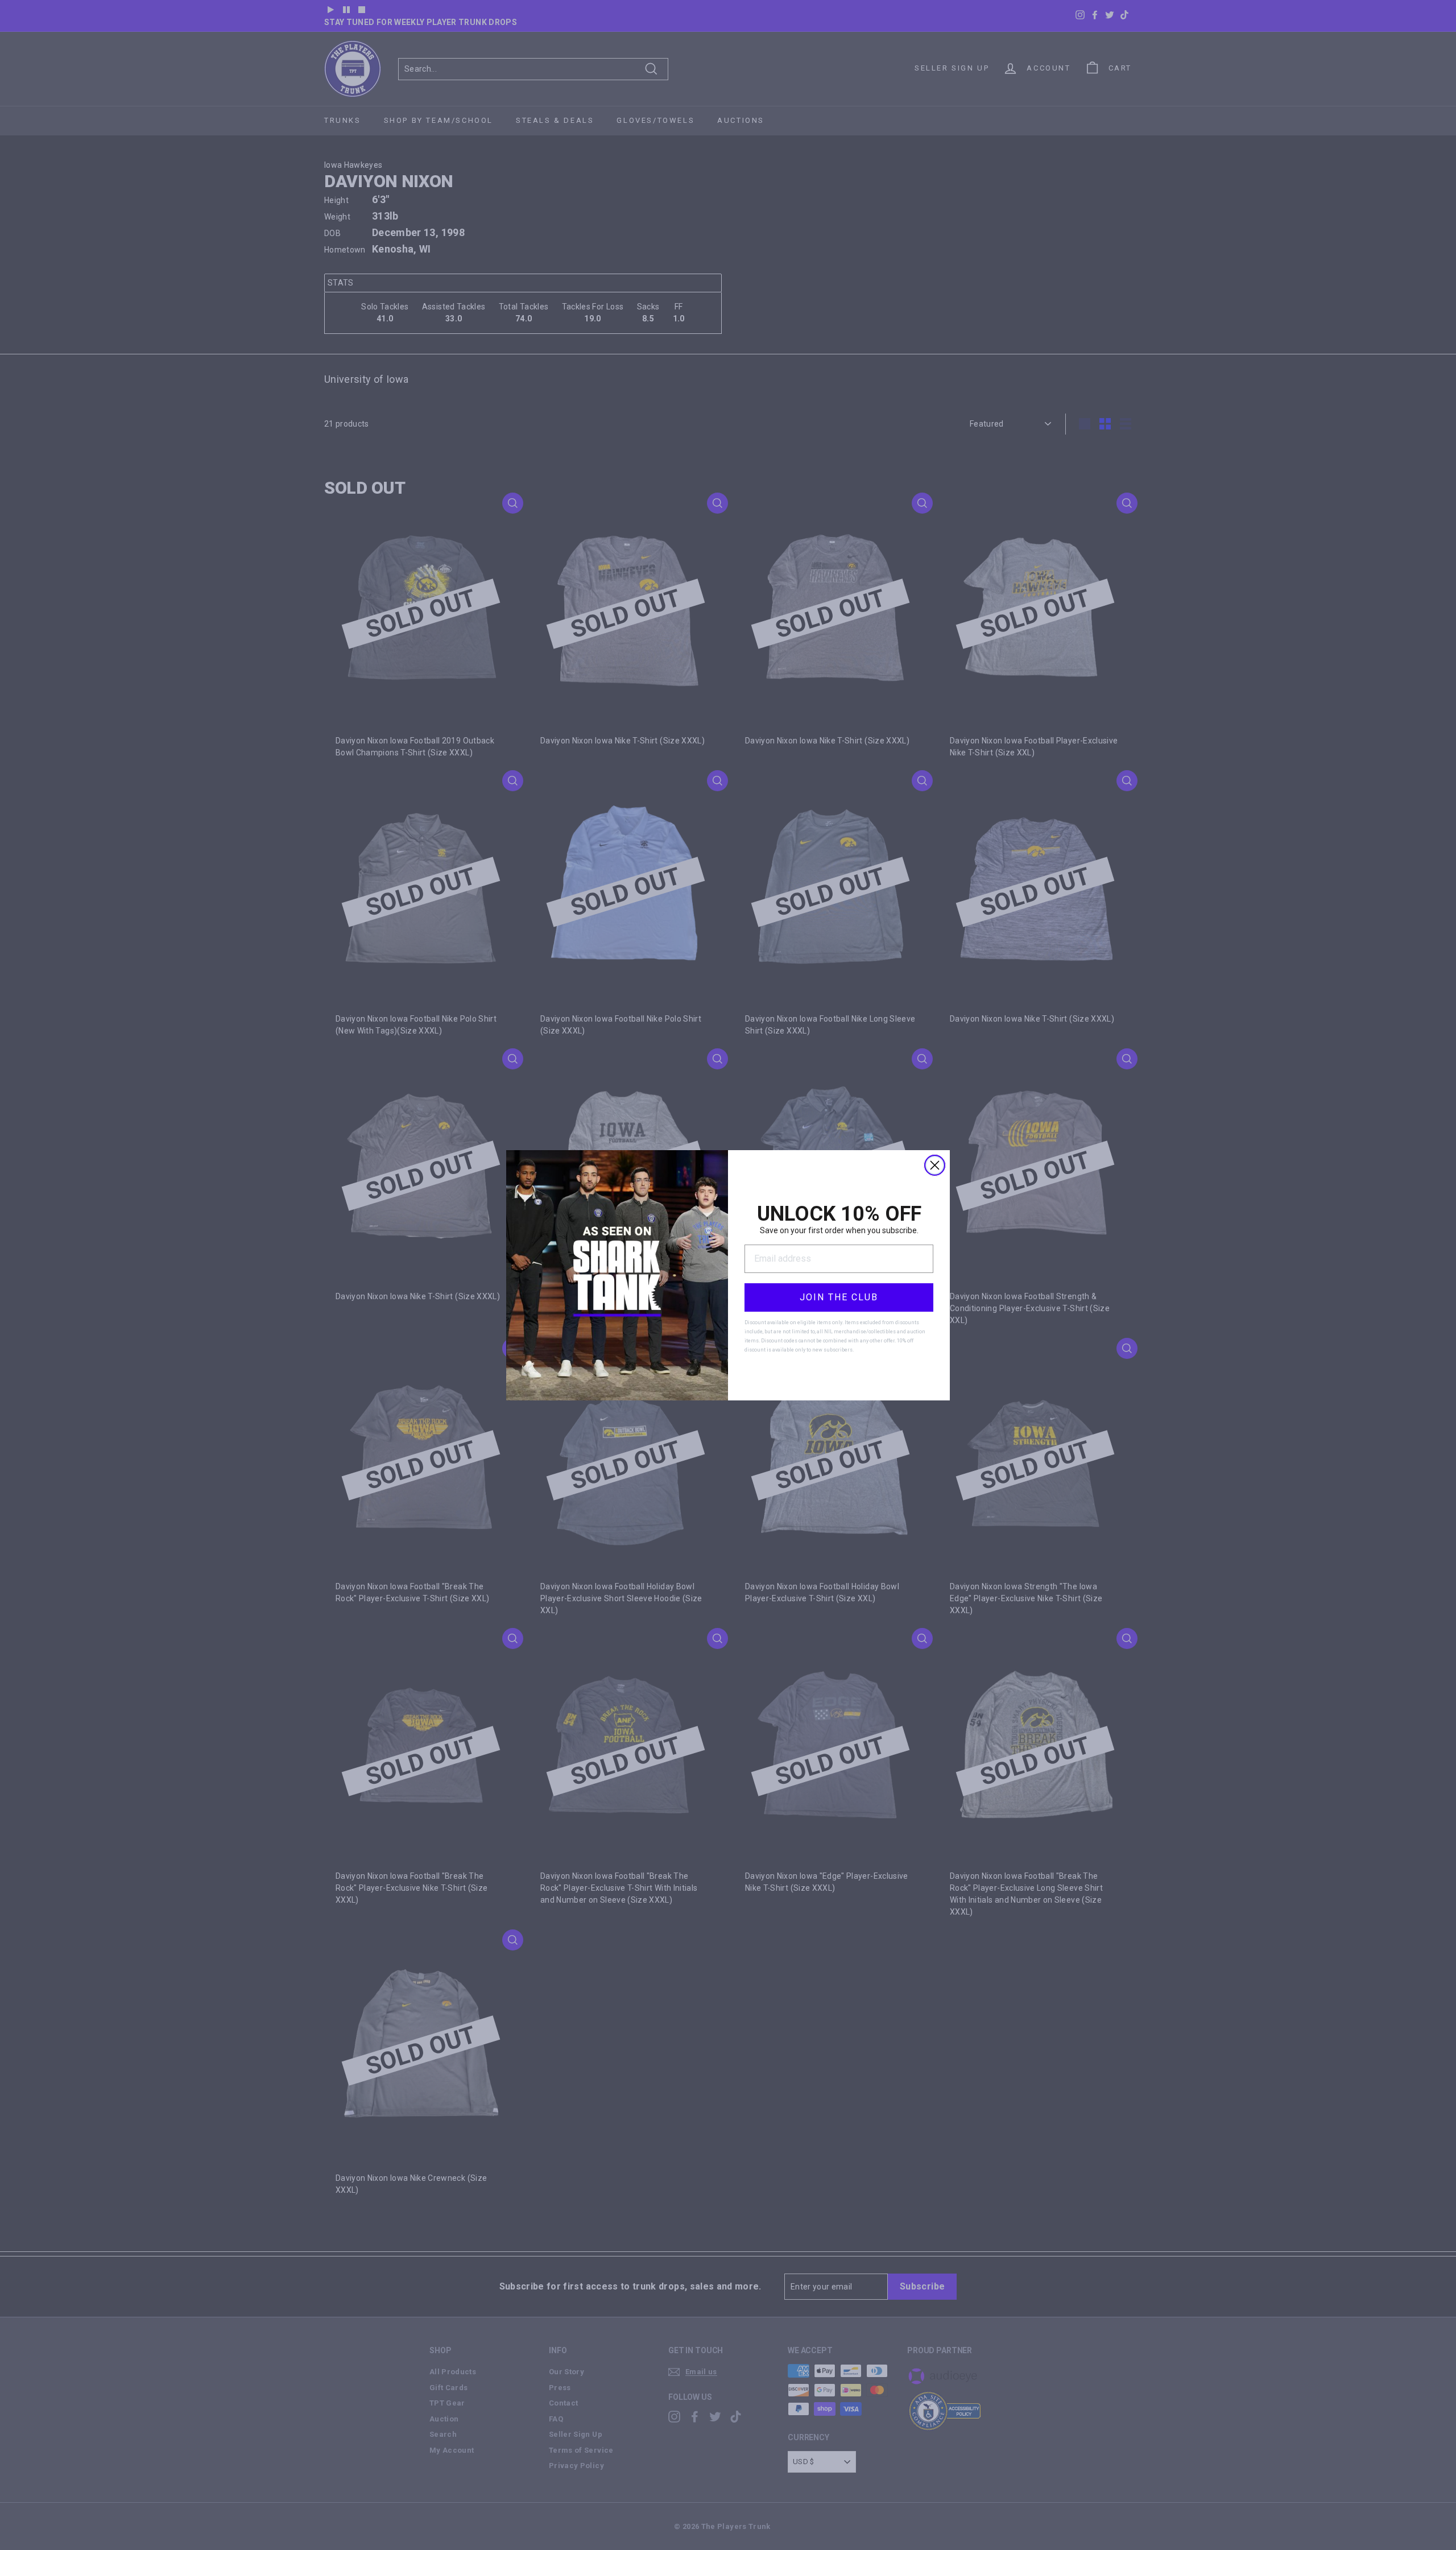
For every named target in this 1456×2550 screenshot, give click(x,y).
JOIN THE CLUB (839, 1297)
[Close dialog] (935, 1165)
